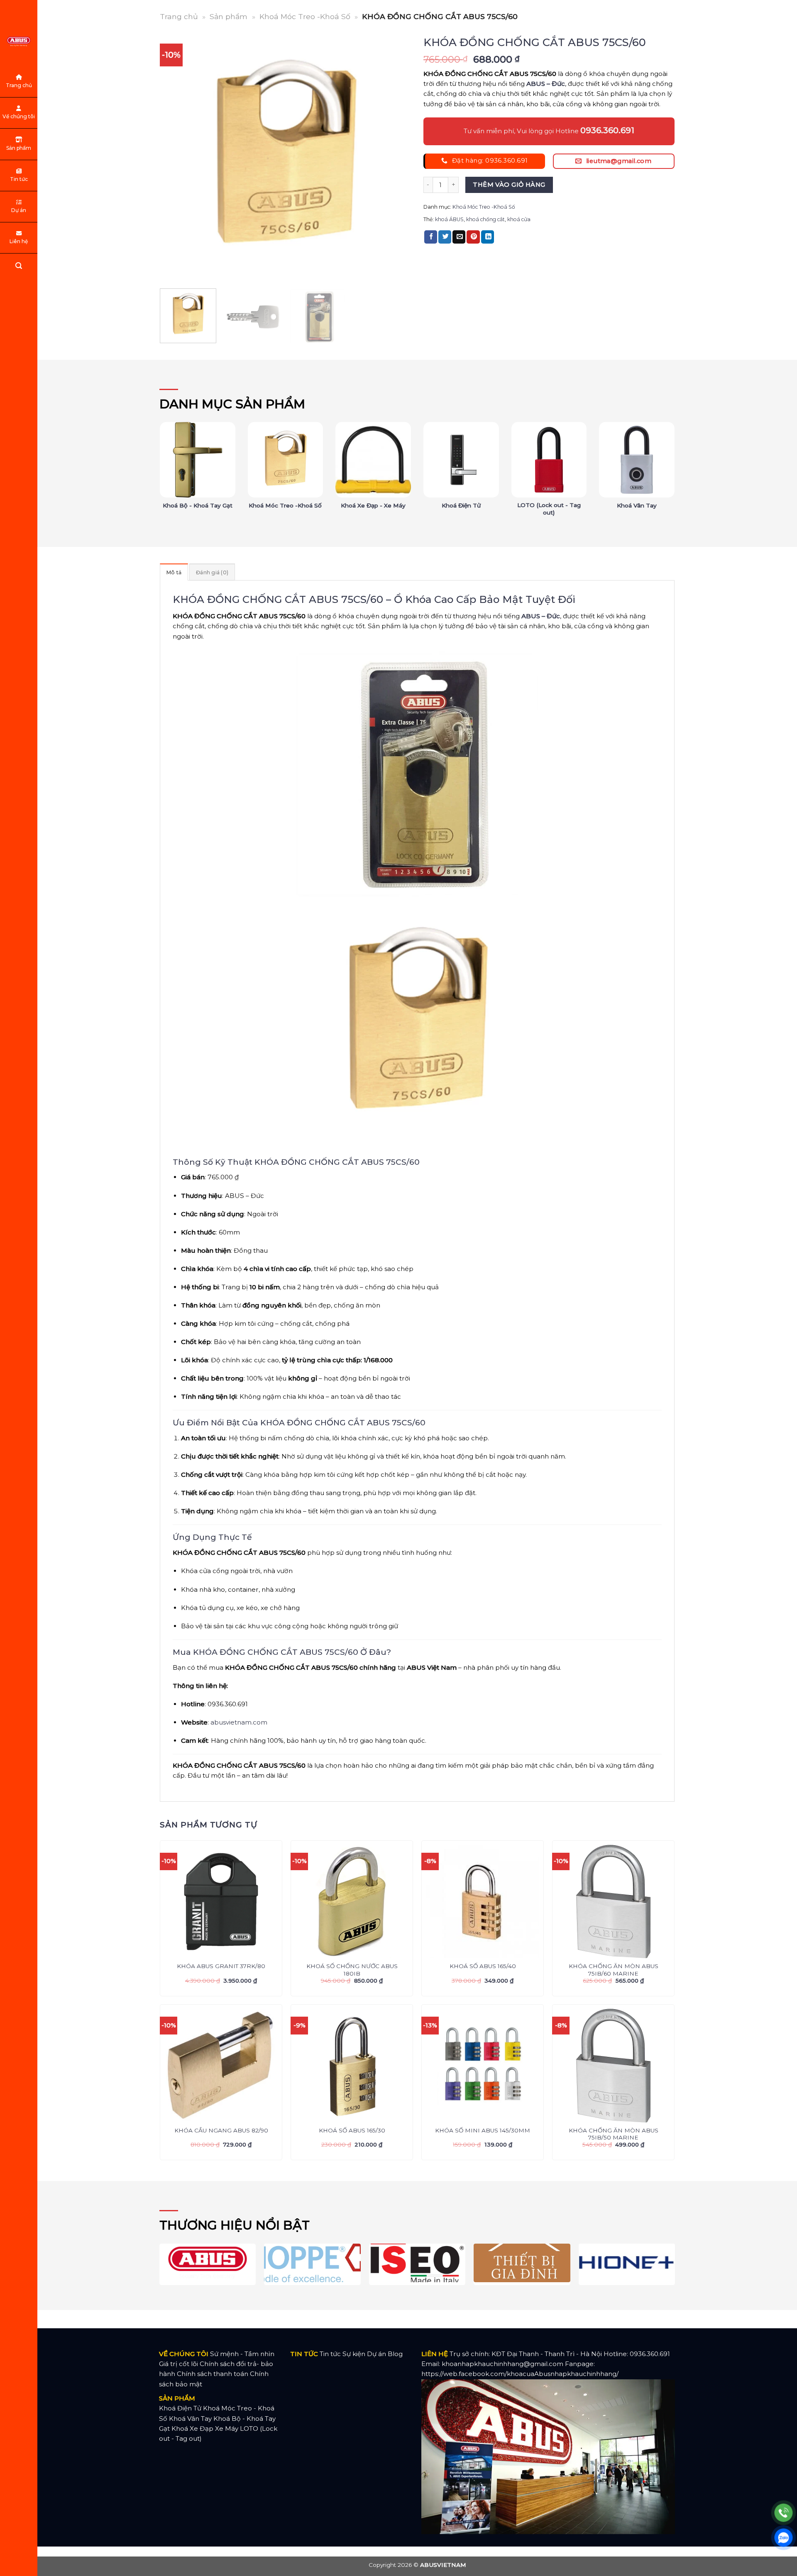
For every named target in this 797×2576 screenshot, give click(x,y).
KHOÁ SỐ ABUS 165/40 (483, 1966)
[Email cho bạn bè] (459, 237)
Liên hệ (19, 241)
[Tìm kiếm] (19, 267)
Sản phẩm (19, 148)
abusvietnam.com (239, 1722)
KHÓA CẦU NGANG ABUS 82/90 (221, 2130)
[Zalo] (784, 2538)
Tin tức (19, 179)
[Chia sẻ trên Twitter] (445, 237)
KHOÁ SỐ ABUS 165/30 (352, 2130)
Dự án (19, 210)
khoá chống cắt (485, 219)
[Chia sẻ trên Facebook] (431, 237)
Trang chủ (19, 85)
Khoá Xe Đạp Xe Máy (205, 2428)
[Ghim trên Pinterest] (473, 237)
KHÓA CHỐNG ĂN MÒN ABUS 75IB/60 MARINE (614, 1970)
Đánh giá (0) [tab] (212, 572)
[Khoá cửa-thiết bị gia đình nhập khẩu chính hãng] (19, 41)
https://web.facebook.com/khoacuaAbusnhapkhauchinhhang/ (520, 2374)
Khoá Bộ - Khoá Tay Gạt (198, 505)
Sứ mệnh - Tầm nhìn (242, 2354)
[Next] (396, 157)
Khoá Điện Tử (461, 505)
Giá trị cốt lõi (178, 2364)
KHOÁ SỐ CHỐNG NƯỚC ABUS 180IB (352, 1970)
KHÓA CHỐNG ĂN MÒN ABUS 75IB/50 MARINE (614, 2134)
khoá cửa (519, 219)
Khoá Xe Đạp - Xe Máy (373, 505)
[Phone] (784, 2513)
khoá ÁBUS (449, 219)
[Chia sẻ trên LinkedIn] (488, 237)
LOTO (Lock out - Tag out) (549, 509)
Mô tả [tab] (174, 572)
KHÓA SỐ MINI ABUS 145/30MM (483, 2130)
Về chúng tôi (19, 116)
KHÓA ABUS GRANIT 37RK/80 (221, 1966)
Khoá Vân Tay (637, 505)
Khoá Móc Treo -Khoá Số (305, 16)
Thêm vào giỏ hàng (509, 185)
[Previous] (175, 157)
